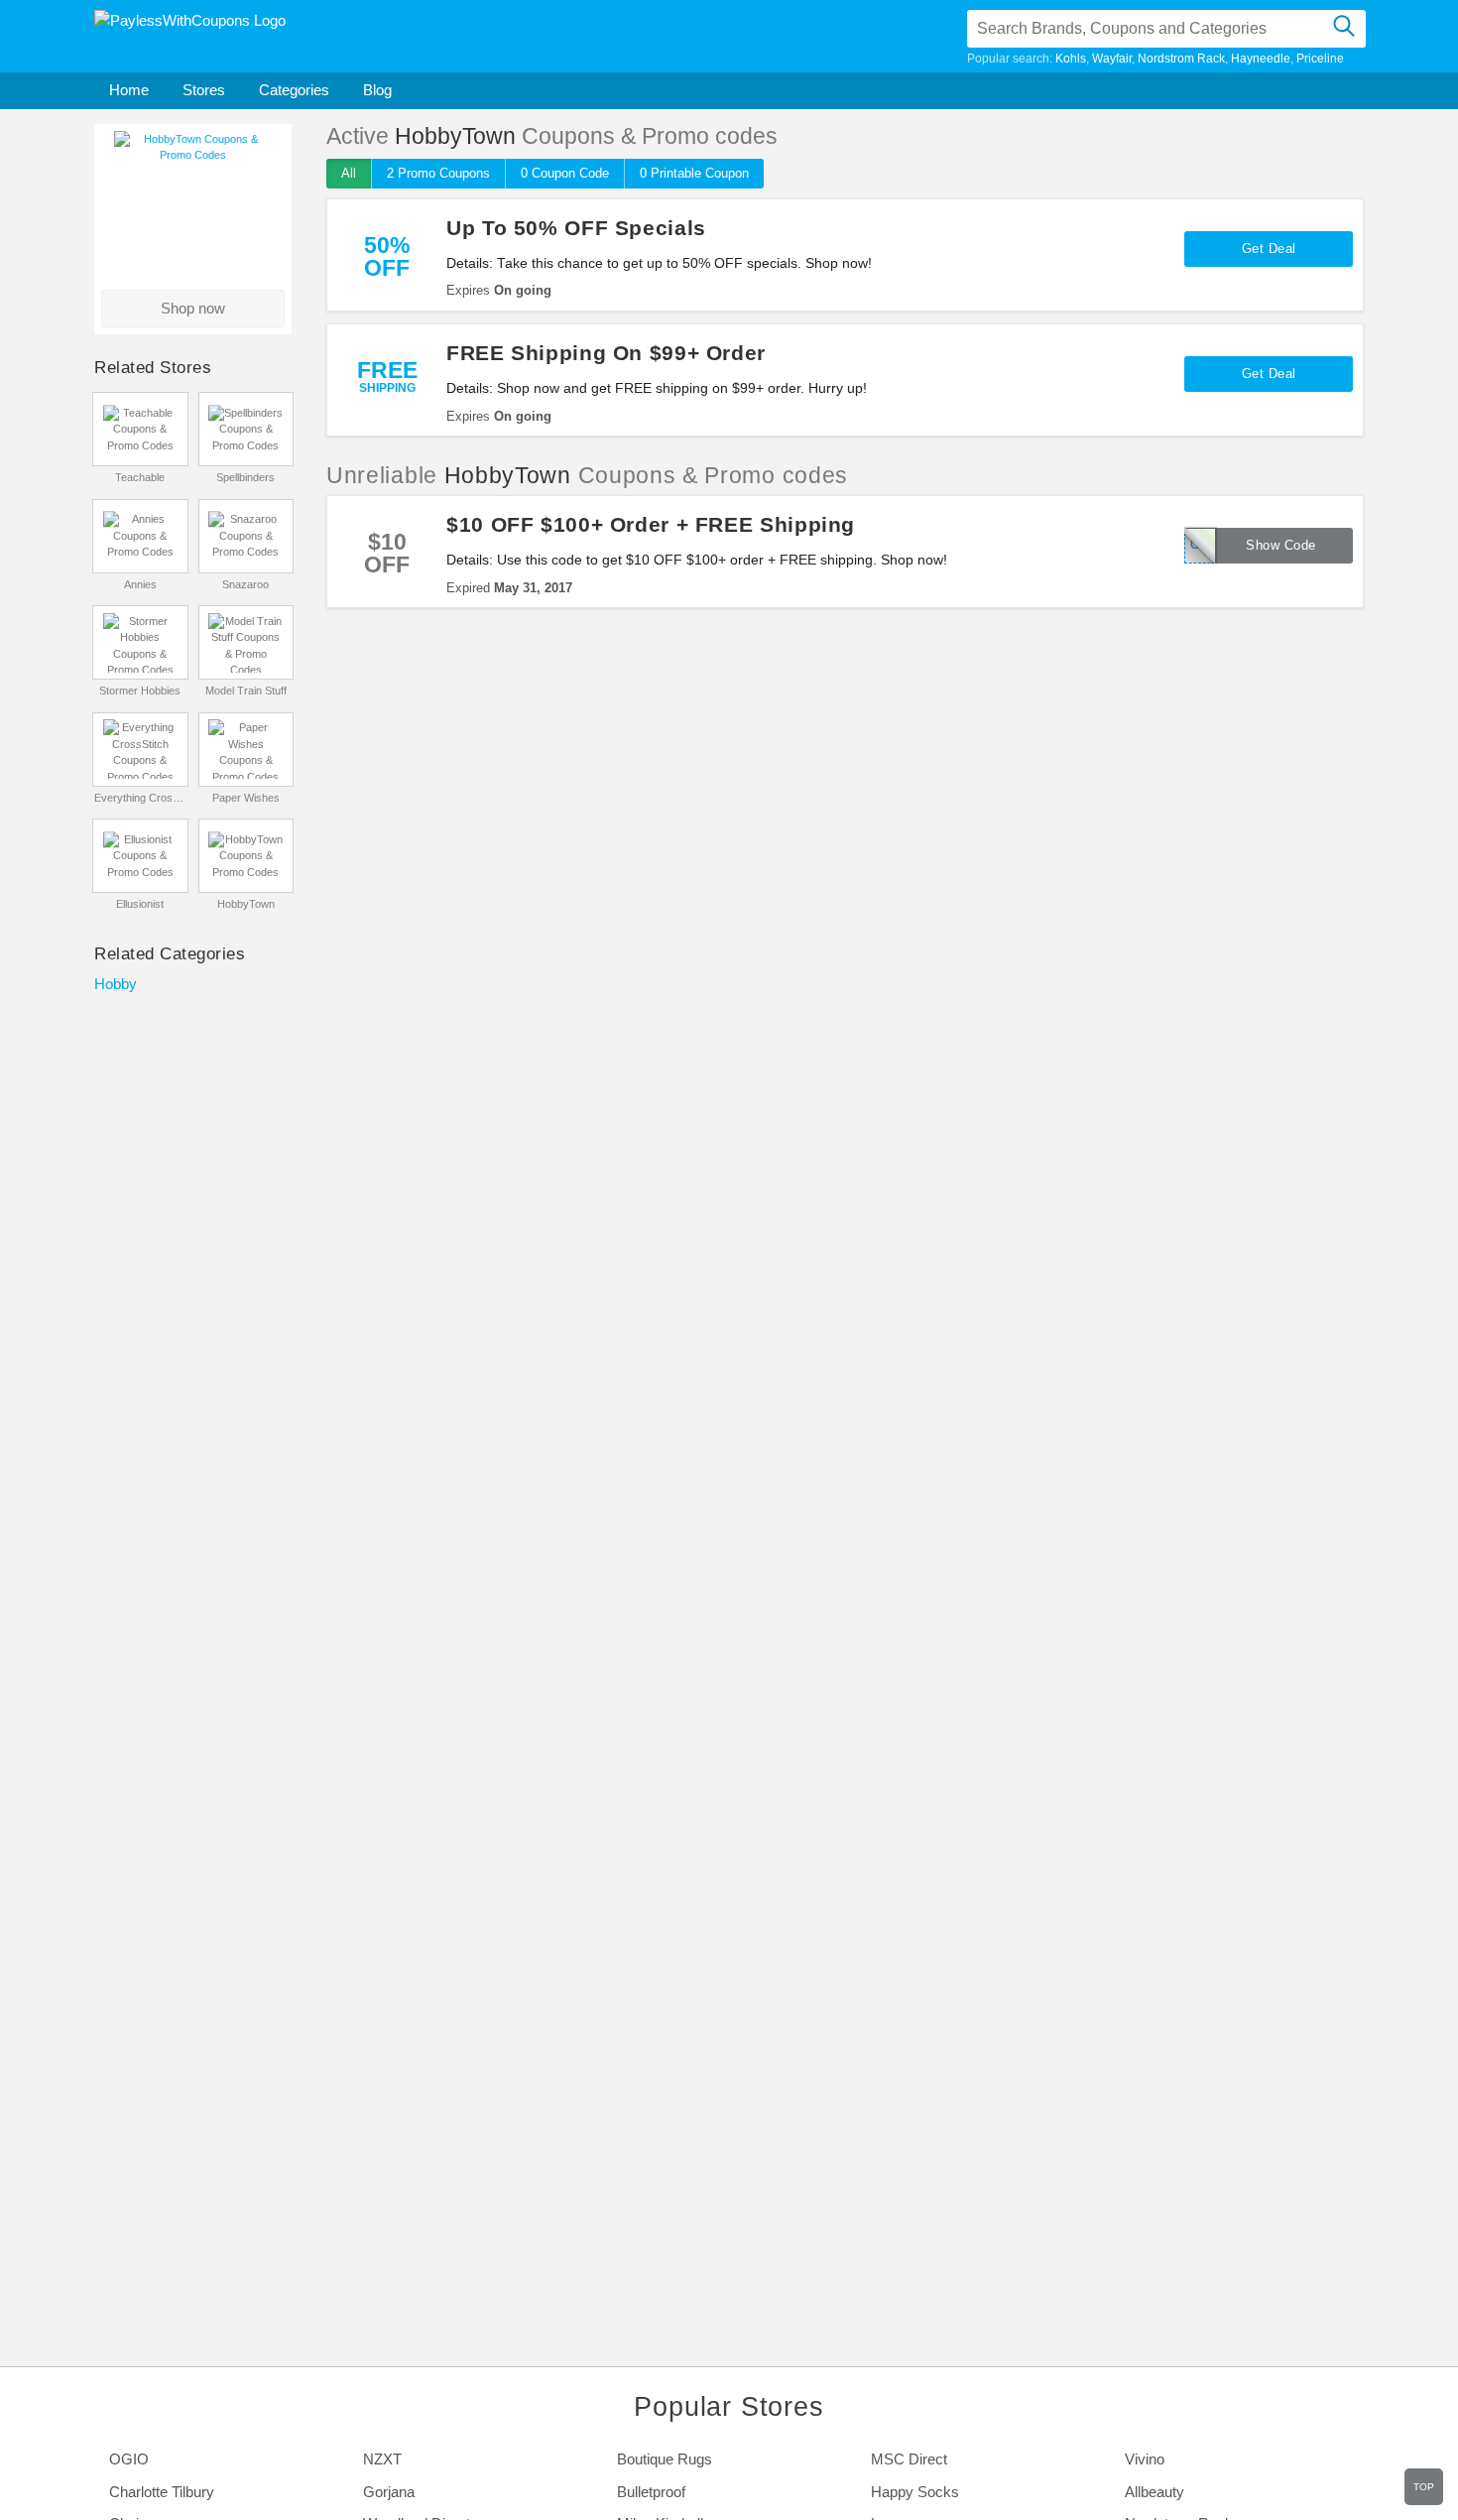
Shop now (193, 308)
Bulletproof (651, 2492)
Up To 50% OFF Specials (576, 228)
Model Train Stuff (246, 691)
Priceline (1320, 59)
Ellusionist (140, 904)
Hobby (116, 984)
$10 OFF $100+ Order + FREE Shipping (651, 524)
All (349, 173)
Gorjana (389, 2492)
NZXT (382, 2459)
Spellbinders (245, 477)
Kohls (1071, 59)
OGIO (129, 2459)
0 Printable (694, 173)
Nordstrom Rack (1181, 59)
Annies (140, 584)
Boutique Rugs (665, 2459)
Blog (377, 90)
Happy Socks (915, 2492)
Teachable (140, 477)
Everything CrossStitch (140, 798)
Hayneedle (1261, 59)
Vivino (1145, 2459)
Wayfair (1112, 59)
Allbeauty (1154, 2492)
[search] (1343, 29)
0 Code (565, 173)
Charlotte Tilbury (162, 2492)
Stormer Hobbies (140, 691)
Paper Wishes (246, 798)
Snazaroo (245, 584)
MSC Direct (909, 2459)
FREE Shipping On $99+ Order (606, 353)
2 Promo (438, 173)
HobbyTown (246, 904)
